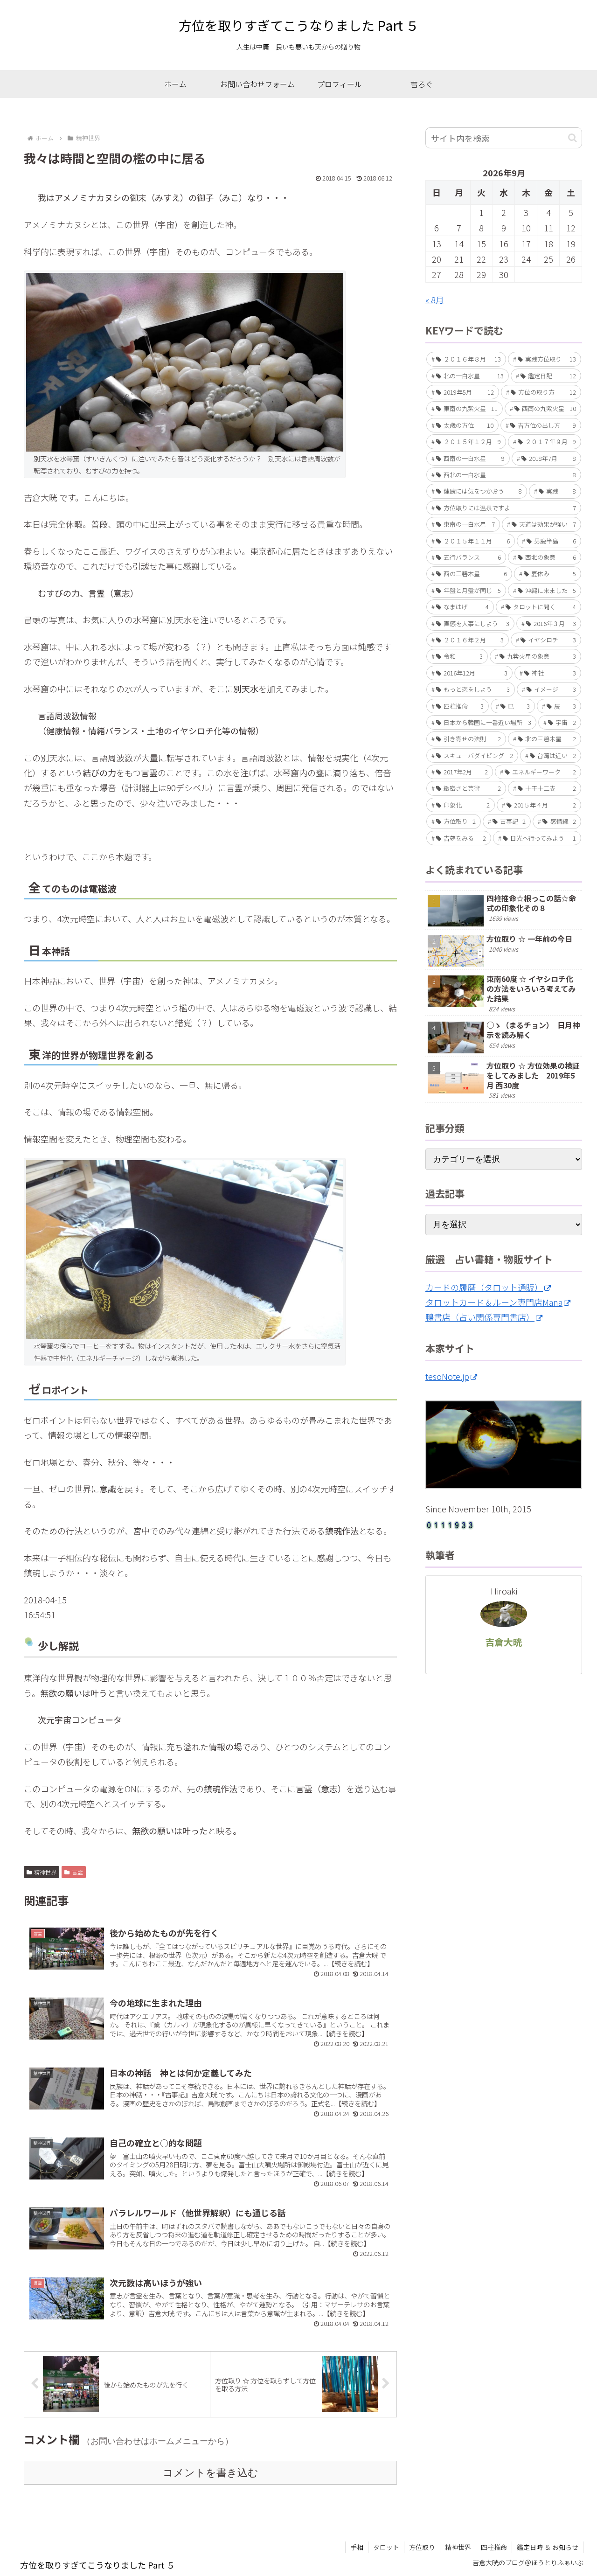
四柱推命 (494, 2547)
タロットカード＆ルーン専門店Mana (494, 1302)
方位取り (422, 2547)
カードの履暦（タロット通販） (484, 1287)
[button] (573, 138)
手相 (357, 2547)
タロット (386, 2547)
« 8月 (435, 299)
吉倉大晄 (504, 1642)
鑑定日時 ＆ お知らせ (548, 2547)
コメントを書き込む (211, 2473)
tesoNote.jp (447, 1376)
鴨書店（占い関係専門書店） (480, 1317)
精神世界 (45, 1872)
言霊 (77, 1872)
